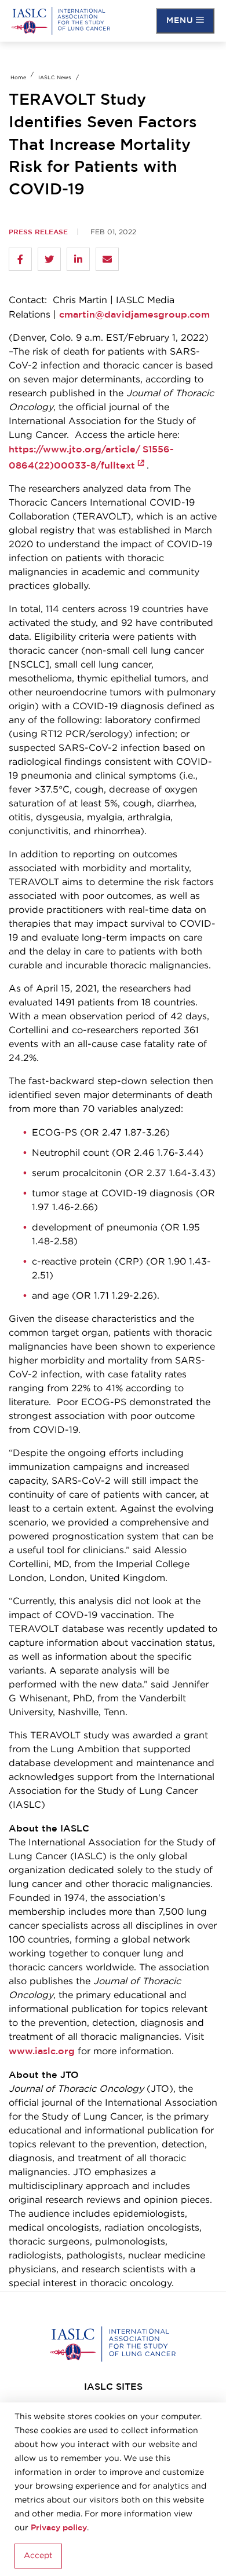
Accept (38, 2556)
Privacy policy (59, 2528)
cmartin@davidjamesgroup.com (134, 315)
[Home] (61, 21)
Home (18, 78)
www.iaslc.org (42, 2051)
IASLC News (54, 78)
